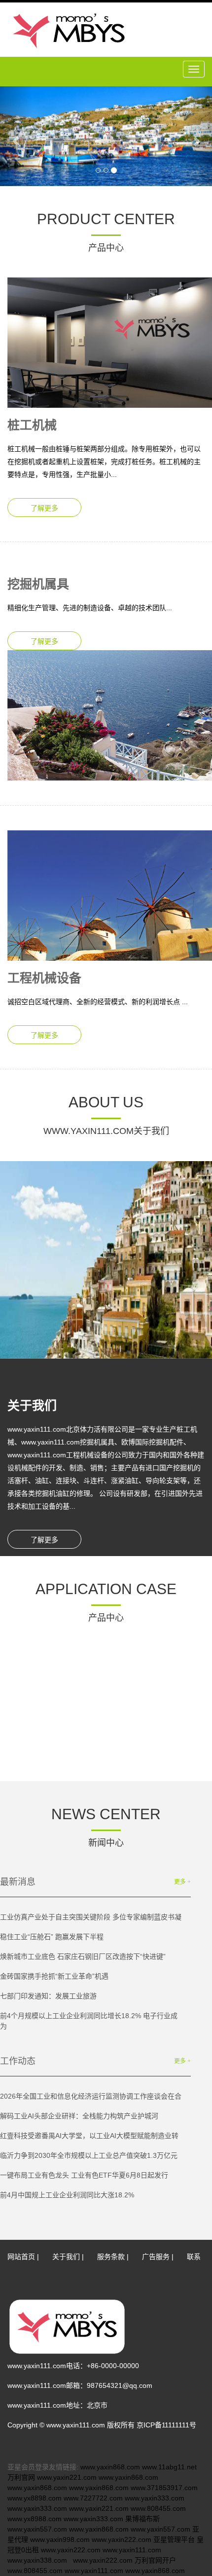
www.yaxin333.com (155, 2498)
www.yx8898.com (35, 2498)
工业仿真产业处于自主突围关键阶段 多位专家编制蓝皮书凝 (91, 1917)
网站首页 (21, 2257)
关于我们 (66, 2257)
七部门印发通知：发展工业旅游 (48, 1996)
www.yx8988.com (35, 2519)
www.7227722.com (93, 2498)
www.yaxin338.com (37, 2560)
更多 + (182, 1882)
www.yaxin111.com (132, 2550)
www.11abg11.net (169, 2467)
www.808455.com (158, 2508)
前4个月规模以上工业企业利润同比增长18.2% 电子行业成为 (89, 2021)
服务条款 (111, 2257)
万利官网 (21, 2477)
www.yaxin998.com (60, 2539)
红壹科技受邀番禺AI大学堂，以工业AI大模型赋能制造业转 (89, 2136)
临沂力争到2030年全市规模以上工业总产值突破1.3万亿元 (89, 2155)
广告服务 (156, 2257)
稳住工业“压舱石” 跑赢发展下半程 (52, 1937)
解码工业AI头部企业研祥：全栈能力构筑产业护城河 (79, 2116)
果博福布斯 (142, 2519)
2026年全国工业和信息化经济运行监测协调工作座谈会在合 (91, 2096)
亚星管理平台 (174, 2539)
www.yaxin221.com (67, 2477)
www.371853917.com (164, 2488)
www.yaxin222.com (122, 2539)
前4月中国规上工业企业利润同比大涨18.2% (67, 2195)
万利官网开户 (155, 2560)
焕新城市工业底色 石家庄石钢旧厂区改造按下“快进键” (83, 1956)
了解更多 (44, 508)
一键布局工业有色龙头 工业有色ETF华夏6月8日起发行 (84, 2175)
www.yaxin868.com (110, 2467)
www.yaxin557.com (37, 2529)
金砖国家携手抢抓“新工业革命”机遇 (54, 1976)
